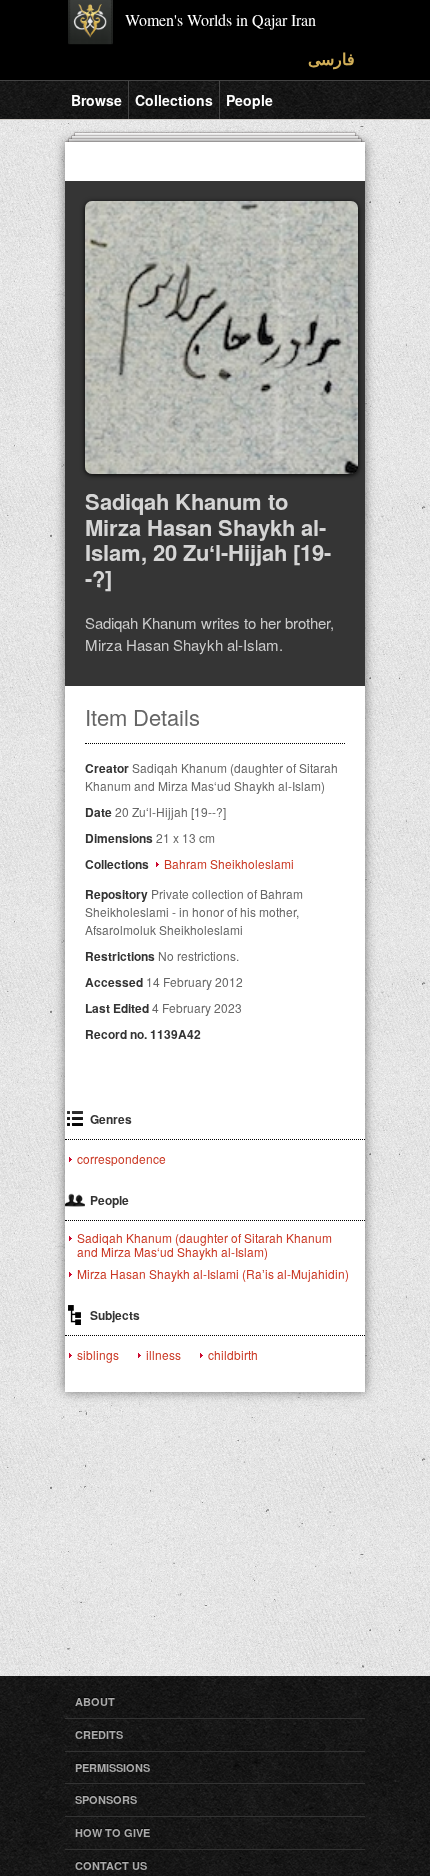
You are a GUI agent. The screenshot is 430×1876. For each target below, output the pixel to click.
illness (163, 1355)
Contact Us (111, 1865)
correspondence (121, 1159)
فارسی (331, 58)
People (249, 100)
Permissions (112, 1767)
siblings (98, 1355)
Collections (174, 100)
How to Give (112, 1832)
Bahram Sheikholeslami (229, 864)
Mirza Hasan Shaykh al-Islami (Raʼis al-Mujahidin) (213, 1274)
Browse (96, 100)
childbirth (233, 1355)
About (95, 1701)
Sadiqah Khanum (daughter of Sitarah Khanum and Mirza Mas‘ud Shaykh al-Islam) (204, 1245)
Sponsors (106, 1799)
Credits (99, 1734)
